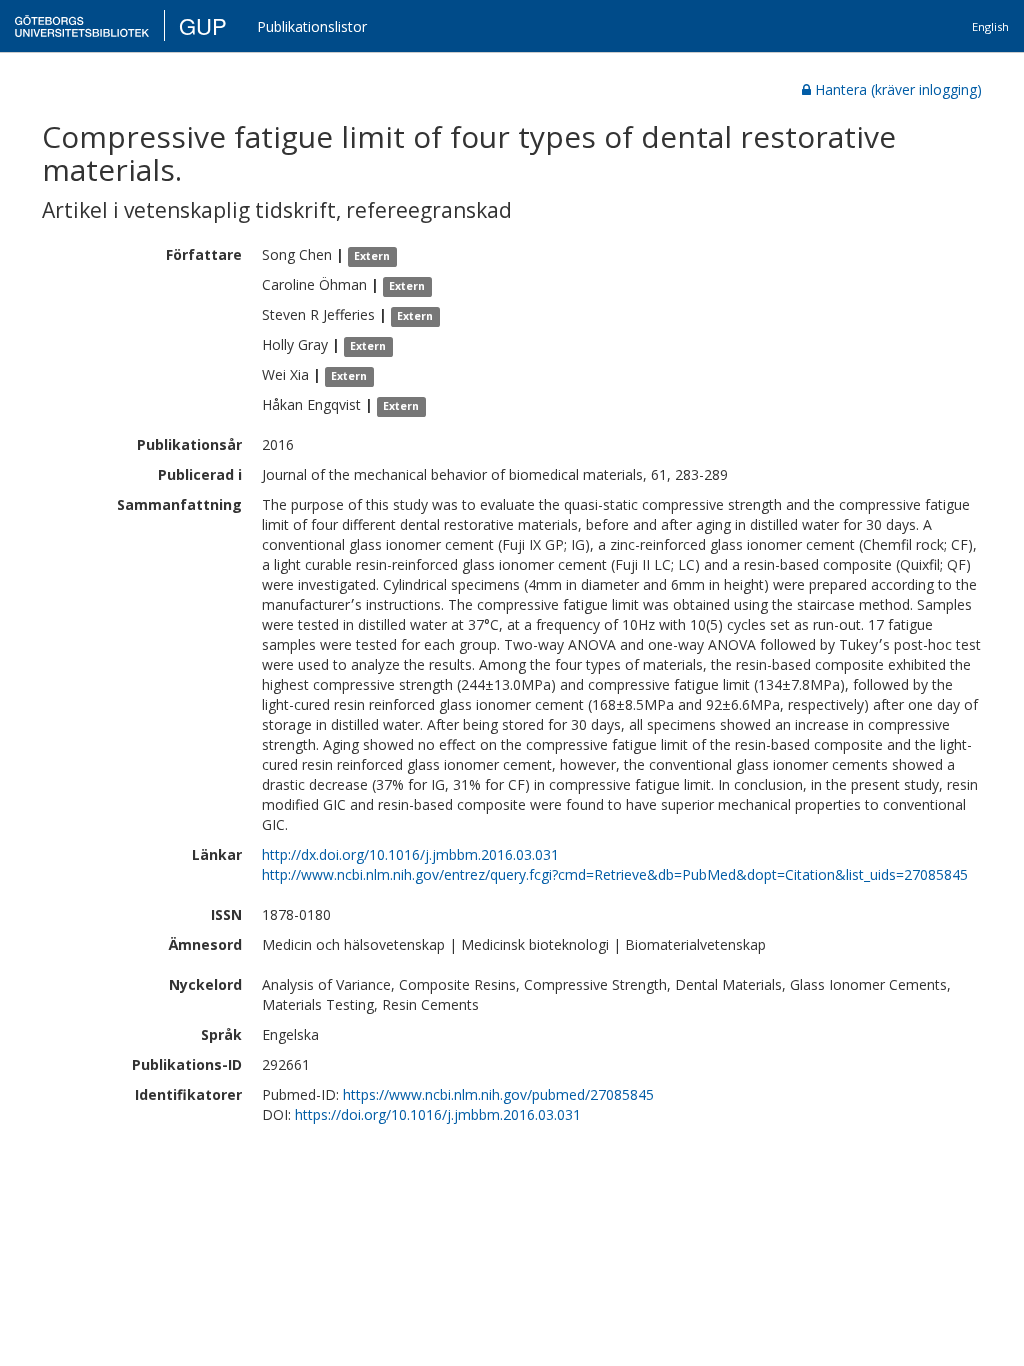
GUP (203, 25)
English (990, 26)
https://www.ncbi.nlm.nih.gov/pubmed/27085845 (498, 1094)
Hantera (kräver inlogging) (898, 89)
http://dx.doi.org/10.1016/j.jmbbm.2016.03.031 (410, 854)
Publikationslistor (312, 26)
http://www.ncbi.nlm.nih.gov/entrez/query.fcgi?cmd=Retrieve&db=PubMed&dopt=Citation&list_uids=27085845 (615, 874)
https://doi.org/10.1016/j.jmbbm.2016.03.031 (438, 1114)
